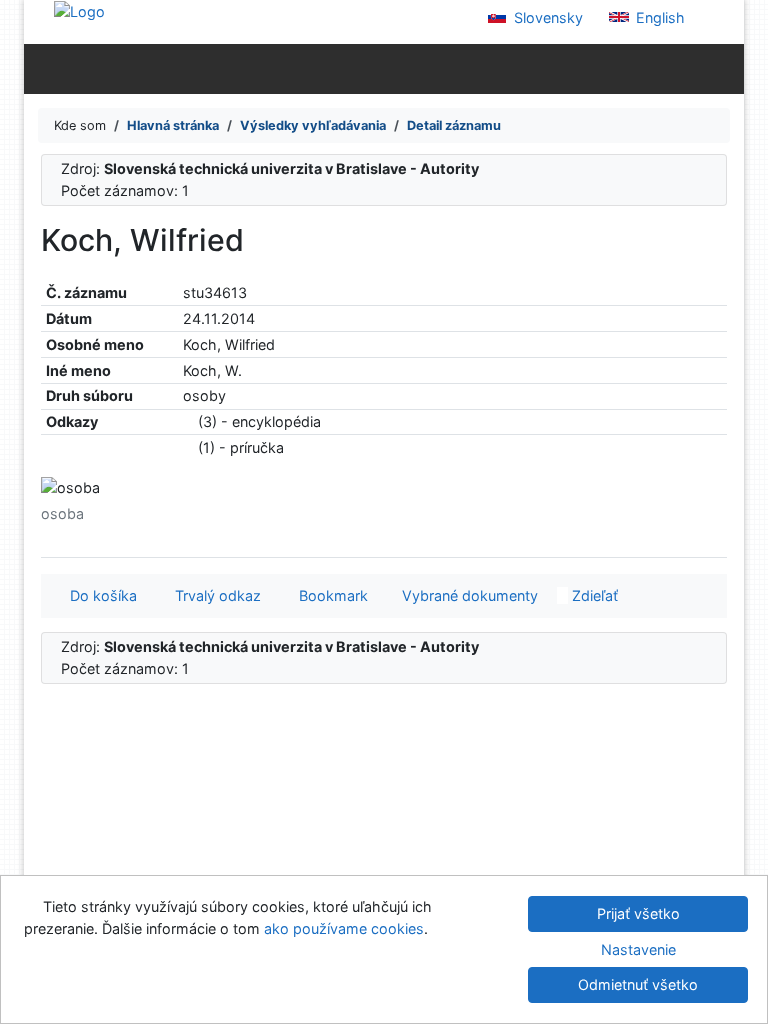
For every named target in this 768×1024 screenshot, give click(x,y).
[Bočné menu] (43, 68)
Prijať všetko (638, 913)
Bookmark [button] (329, 595)
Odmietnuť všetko (638, 984)
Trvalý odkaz (214, 595)
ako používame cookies (344, 928)
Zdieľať (593, 595)
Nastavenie (638, 949)
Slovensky (546, 17)
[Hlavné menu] (724, 68)
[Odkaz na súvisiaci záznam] (188, 421)
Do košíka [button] (99, 595)
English (658, 17)
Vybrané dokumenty (468, 595)
